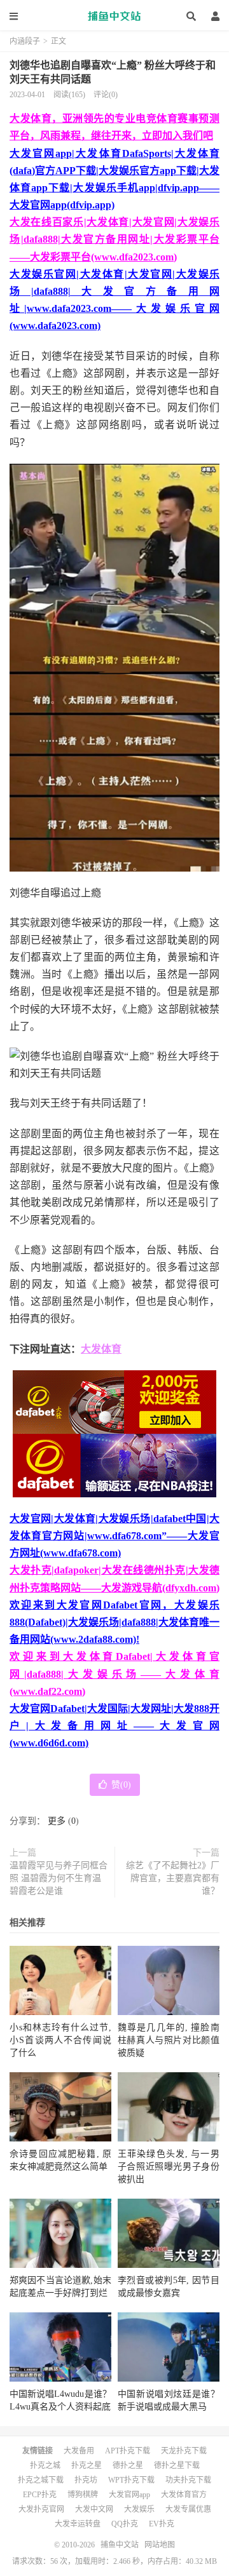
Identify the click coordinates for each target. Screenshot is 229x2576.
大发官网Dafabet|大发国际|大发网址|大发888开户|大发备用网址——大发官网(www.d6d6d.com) (114, 1726)
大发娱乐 (139, 2509)
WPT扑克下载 (131, 2480)
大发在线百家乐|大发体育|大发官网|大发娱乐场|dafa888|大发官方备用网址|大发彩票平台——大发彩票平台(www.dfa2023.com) (114, 239)
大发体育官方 (184, 2495)
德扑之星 (128, 2465)
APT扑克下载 (128, 2451)
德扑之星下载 (177, 2465)
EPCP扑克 (40, 2495)
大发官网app (129, 2495)
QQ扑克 (125, 2524)
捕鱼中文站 (114, 16)
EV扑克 (162, 2524)
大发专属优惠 (188, 2509)
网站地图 (160, 2545)
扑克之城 (45, 2465)
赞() (121, 1785)
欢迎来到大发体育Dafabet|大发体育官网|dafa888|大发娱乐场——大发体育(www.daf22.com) (114, 1674)
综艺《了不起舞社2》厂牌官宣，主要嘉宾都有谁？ (173, 1878)
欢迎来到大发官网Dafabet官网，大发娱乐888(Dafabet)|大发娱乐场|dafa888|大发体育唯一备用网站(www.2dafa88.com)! (114, 1622)
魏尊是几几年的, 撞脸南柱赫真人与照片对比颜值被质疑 (169, 2040)
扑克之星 (87, 2465)
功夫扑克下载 (188, 2480)
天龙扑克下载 (184, 2451)
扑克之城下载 (41, 2480)
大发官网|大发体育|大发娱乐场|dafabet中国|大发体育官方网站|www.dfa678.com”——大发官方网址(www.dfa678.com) (114, 1536)
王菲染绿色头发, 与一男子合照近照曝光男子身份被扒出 (169, 2167)
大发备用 (79, 2451)
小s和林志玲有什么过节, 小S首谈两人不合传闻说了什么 (60, 2040)
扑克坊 (86, 2480)
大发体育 (101, 1349)
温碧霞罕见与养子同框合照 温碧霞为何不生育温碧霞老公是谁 (59, 1878)
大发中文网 (94, 2509)
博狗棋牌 (83, 2495)
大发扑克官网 (41, 2509)
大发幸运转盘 (78, 2524)
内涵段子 (25, 41)
